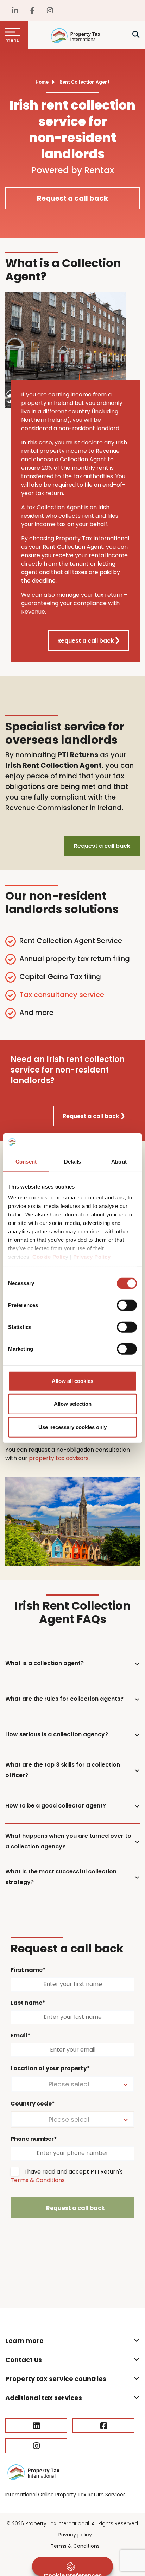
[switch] (127, 1305)
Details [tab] (73, 1161)
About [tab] (119, 1161)
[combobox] (72, 2084)
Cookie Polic (49, 1257)
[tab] (72, 1663)
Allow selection (73, 1404)
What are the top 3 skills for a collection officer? (63, 1770)
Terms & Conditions (38, 2180)
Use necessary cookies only (72, 1427)
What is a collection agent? (45, 1663)
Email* (21, 2036)
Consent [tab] (26, 1161)
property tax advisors (59, 1458)
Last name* (28, 2003)
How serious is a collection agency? (57, 1734)
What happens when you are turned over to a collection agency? (68, 1841)
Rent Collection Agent (85, 82)
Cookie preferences (73, 2574)
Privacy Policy (92, 1257)
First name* (28, 1970)
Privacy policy (75, 2535)
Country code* (33, 2104)
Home (42, 82)
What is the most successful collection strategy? (61, 1877)
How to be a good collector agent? (56, 1806)
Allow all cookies (72, 1381)
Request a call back (72, 198)
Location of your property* (50, 2068)
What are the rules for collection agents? (64, 1699)
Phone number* (34, 2139)
